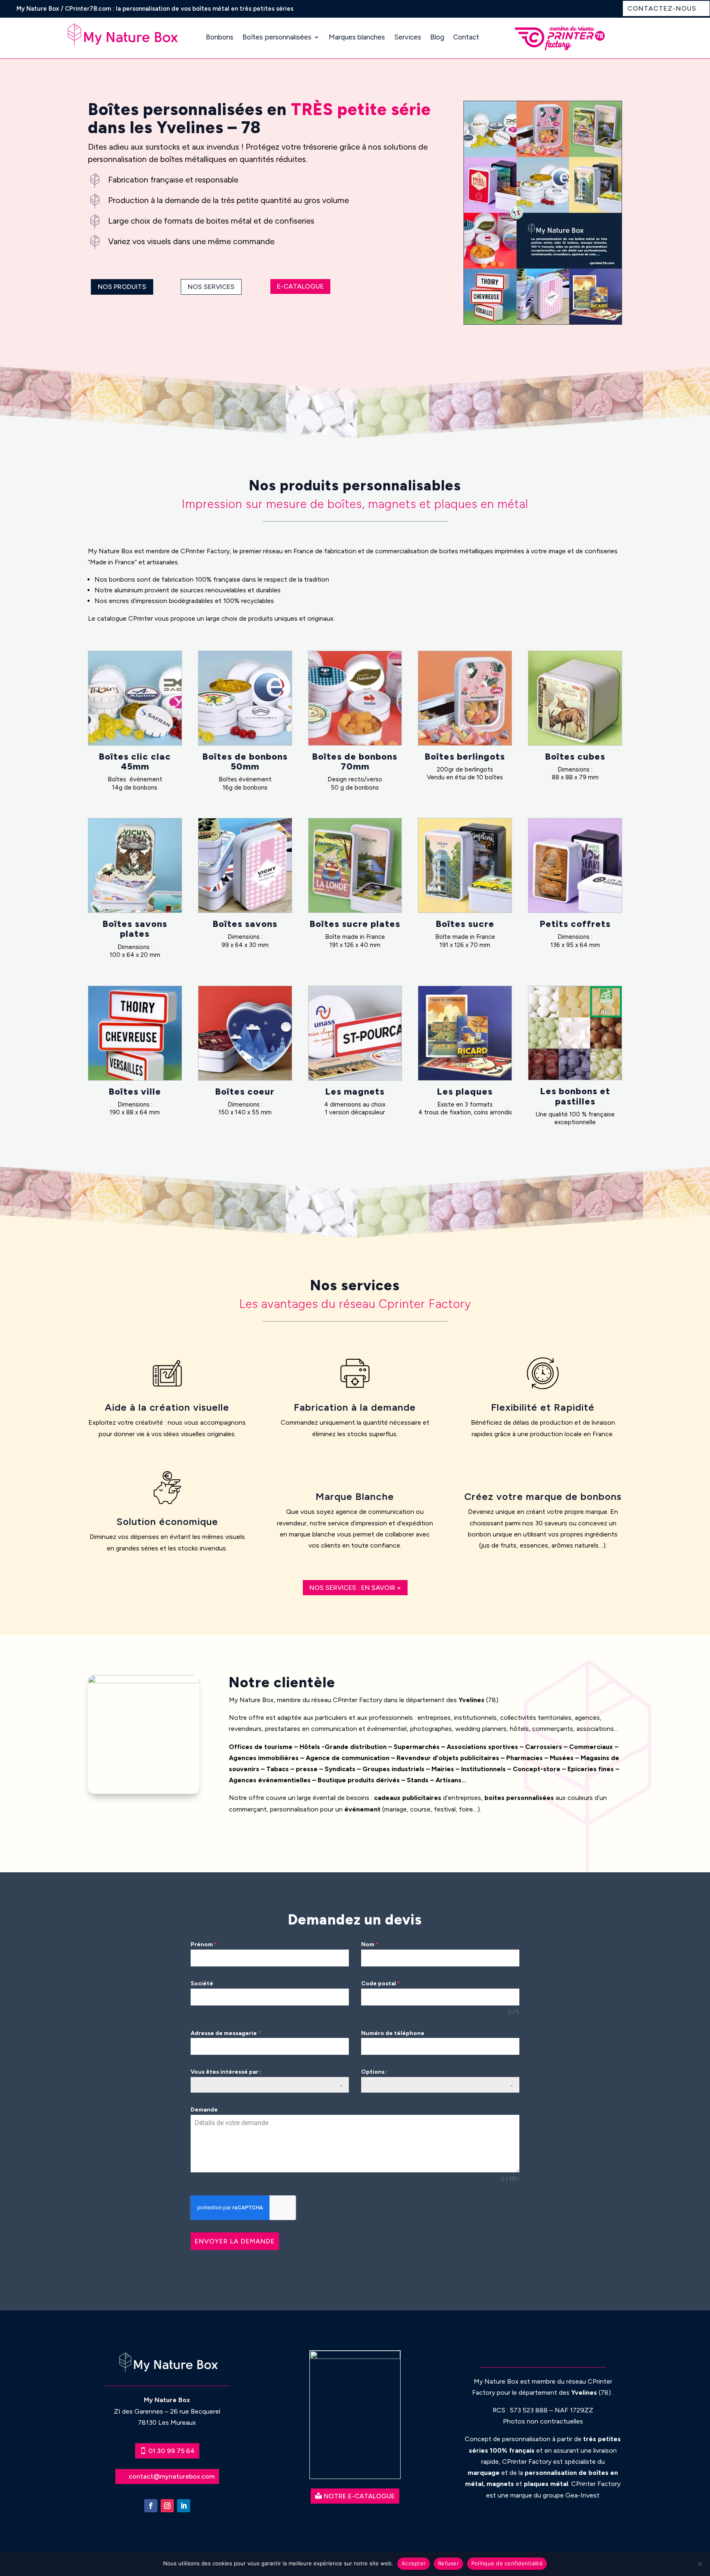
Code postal (381, 1983)
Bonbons (220, 37)
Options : (374, 2072)
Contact (466, 37)
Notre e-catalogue (359, 2496)
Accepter (414, 2563)
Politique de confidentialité (507, 2563)
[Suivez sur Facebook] (151, 2506)
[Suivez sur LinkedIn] (184, 2506)
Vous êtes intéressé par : (226, 2072)
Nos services (211, 287)
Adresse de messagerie (226, 2033)
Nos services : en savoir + (355, 1588)
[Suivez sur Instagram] (167, 2506)
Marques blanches (357, 37)
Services (408, 37)
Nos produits (122, 287)
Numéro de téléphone (393, 2033)
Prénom (204, 1944)
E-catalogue (300, 286)
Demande (204, 2110)
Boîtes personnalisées (277, 37)
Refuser (448, 2563)
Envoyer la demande (235, 2241)
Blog (437, 37)
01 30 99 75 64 (172, 2451)
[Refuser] (700, 2564)
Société (202, 1983)
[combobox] (270, 2085)
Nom (370, 1944)
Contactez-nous (662, 8)
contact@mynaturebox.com (172, 2476)
